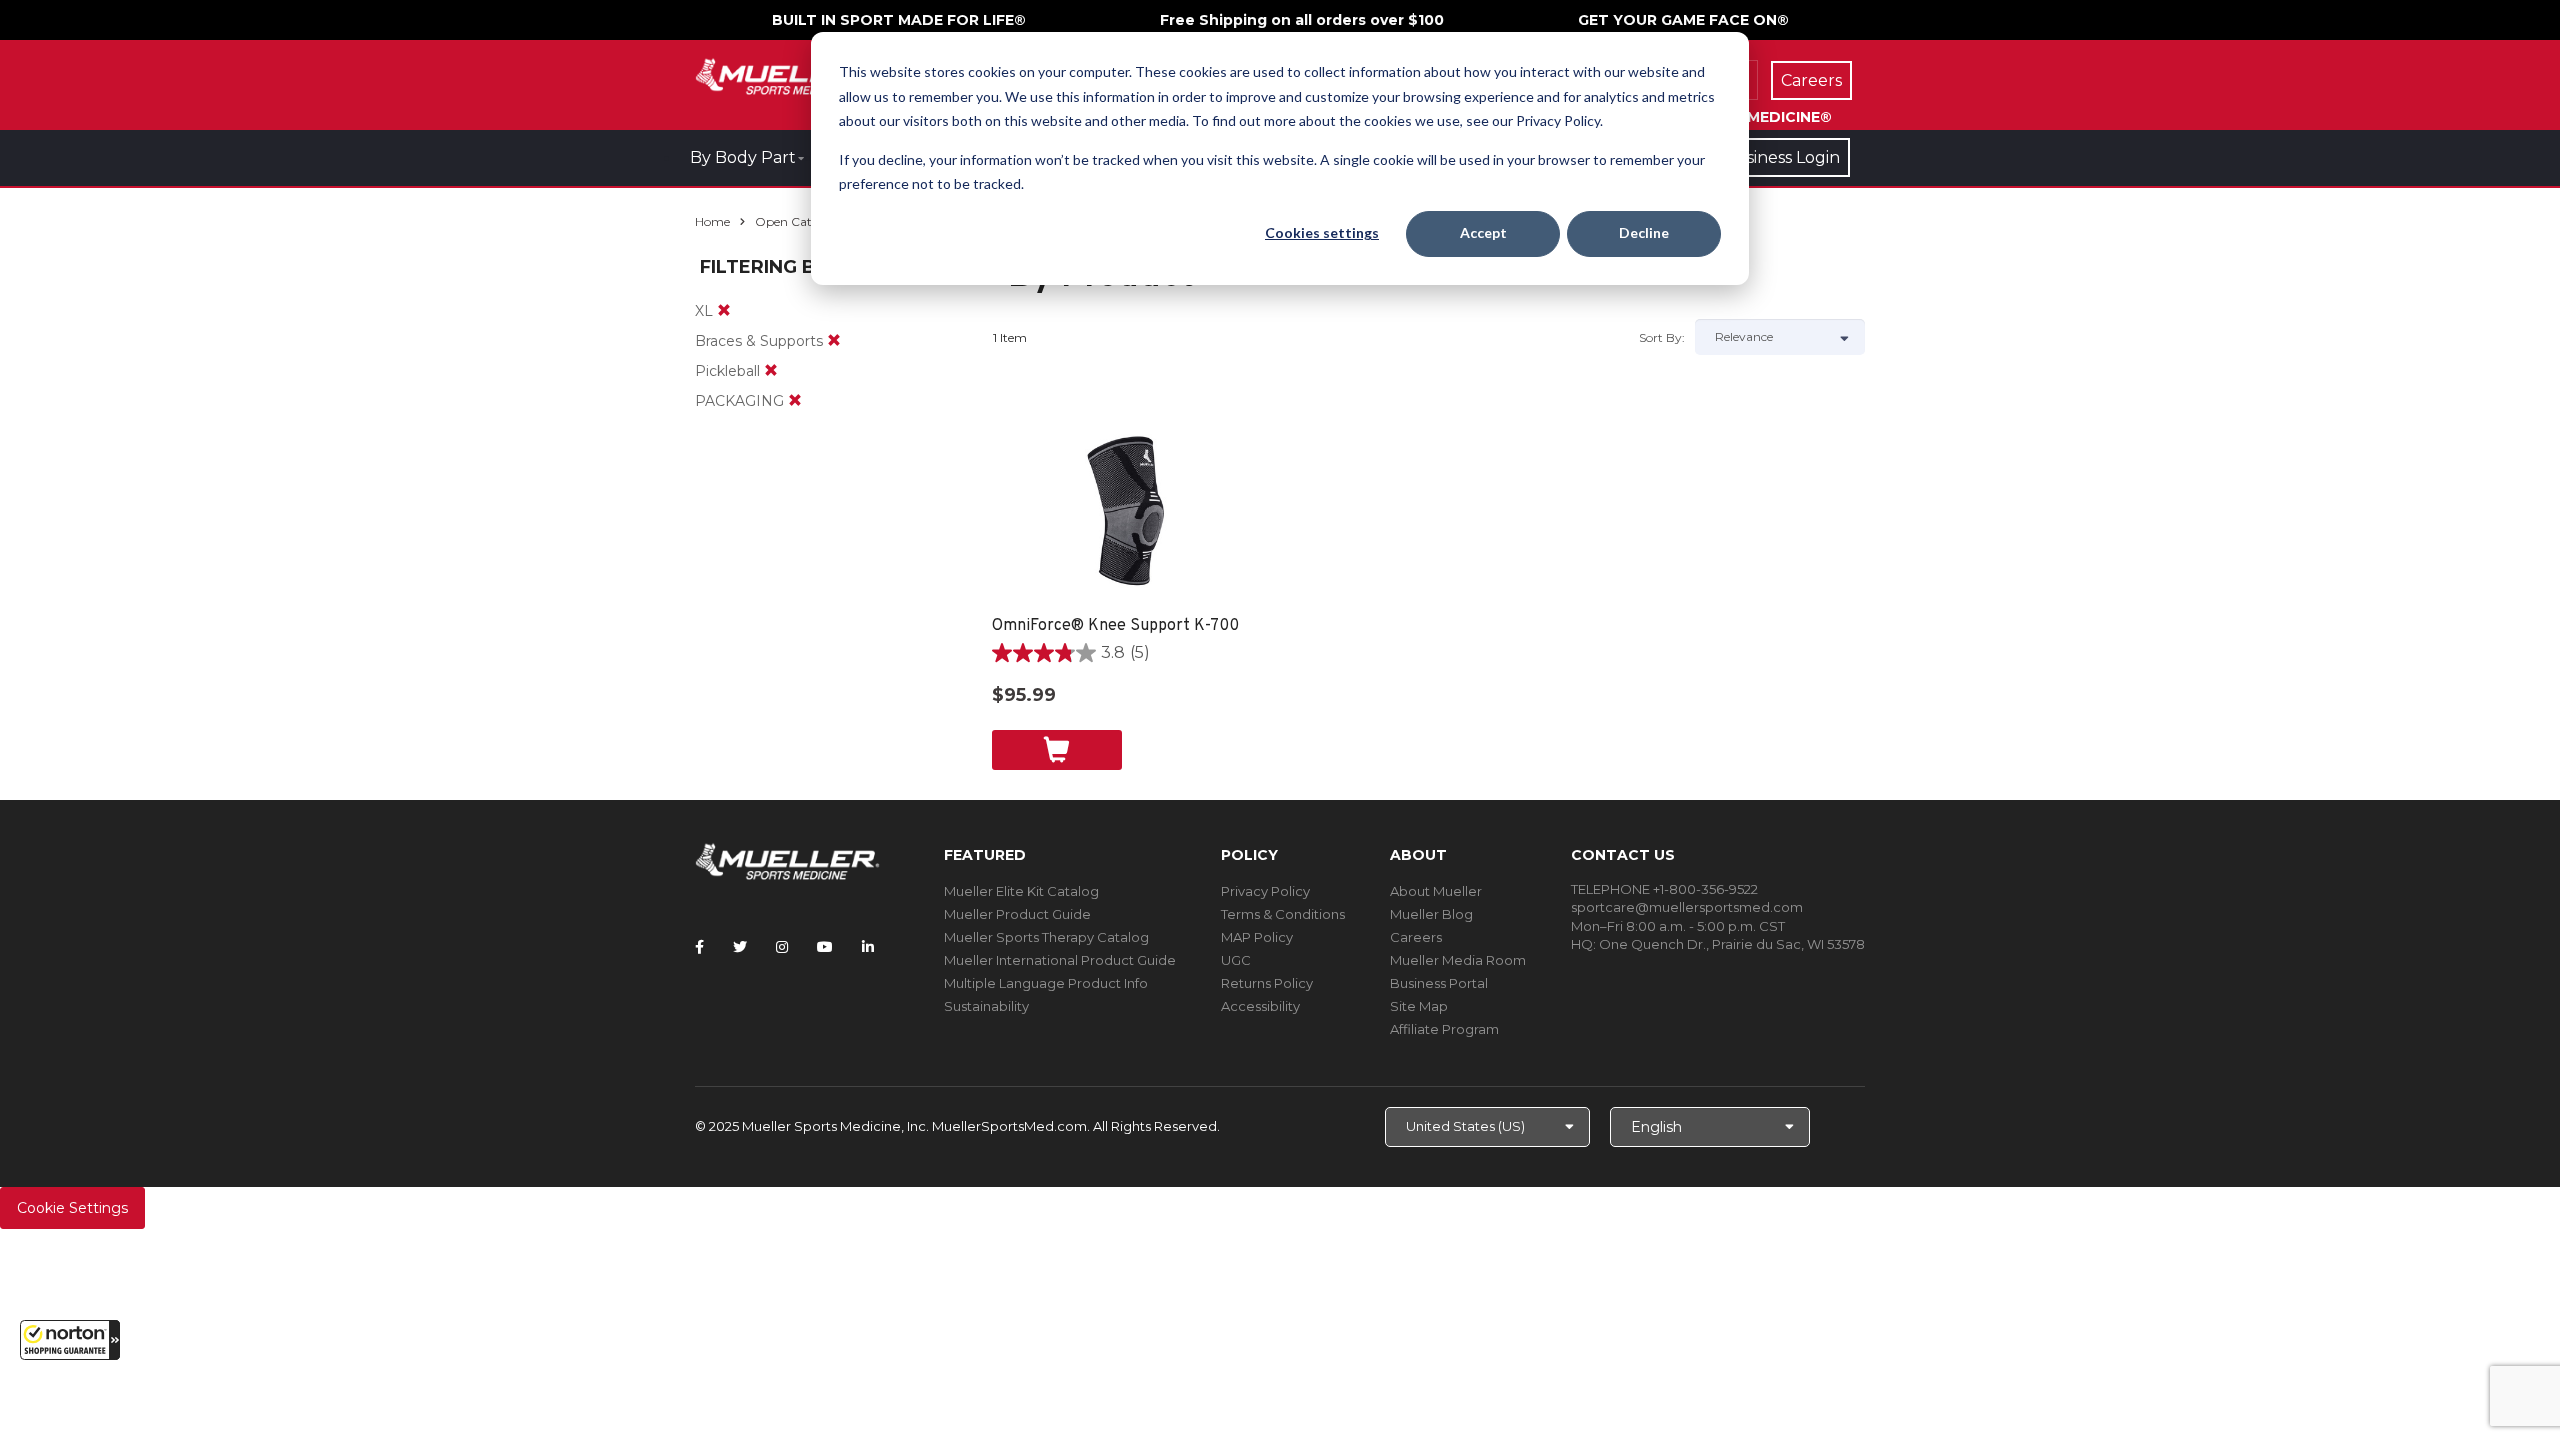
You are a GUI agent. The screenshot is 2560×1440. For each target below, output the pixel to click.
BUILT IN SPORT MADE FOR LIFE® (899, 20)
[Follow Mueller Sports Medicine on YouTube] (825, 947)
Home (712, 221)
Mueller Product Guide (1017, 914)
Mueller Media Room (1458, 960)
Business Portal (1439, 983)
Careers (1416, 937)
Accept (1483, 232)
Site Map (1419, 1006)
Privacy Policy (1265, 891)
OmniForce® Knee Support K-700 (1115, 626)
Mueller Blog (1431, 914)
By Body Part (743, 157)
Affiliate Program (1444, 1029)
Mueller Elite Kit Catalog (1021, 891)
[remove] (724, 311)
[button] (70, 1340)
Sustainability (986, 1006)
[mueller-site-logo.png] (787, 74)
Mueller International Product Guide (1060, 960)
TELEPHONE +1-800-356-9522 (1664, 889)
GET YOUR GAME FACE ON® (1683, 20)
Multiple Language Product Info (1046, 983)
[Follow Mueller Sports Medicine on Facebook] (699, 947)
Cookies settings (1322, 232)
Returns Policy (1267, 983)
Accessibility (1260, 1006)
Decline (1644, 232)
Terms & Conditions (1283, 914)
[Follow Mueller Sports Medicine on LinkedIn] (868, 947)
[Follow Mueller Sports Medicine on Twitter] (740, 947)
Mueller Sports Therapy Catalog (1046, 937)
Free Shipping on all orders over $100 (1302, 20)
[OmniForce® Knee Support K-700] (1127, 515)
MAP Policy (1257, 937)
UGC (1236, 960)
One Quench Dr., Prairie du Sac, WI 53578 (1732, 944)
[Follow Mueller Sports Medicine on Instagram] (782, 947)
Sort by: (1662, 337)
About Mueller (1436, 891)
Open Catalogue (803, 221)
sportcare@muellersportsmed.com (1687, 907)
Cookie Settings (72, 1208)
